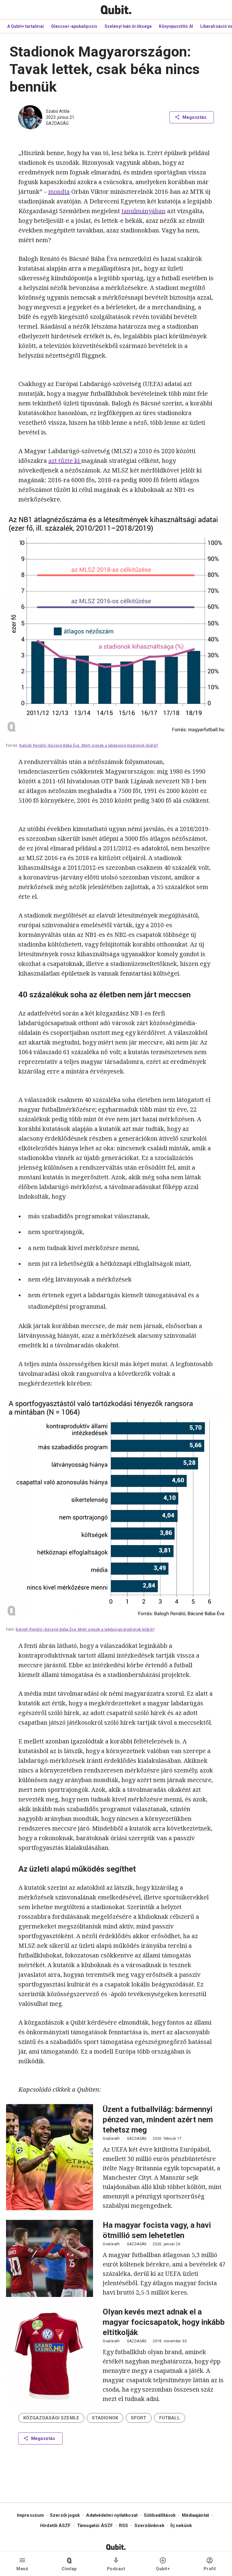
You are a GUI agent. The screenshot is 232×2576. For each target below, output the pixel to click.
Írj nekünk (181, 2526)
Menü (22, 2569)
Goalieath (111, 2139)
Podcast (116, 2569)
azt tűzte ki (65, 461)
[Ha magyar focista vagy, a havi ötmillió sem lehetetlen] (50, 2258)
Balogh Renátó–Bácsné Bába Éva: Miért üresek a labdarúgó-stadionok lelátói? (89, 746)
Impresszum (30, 2515)
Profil (210, 2569)
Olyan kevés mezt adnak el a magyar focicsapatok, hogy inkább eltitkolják (164, 2322)
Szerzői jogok (65, 2515)
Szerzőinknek (149, 2526)
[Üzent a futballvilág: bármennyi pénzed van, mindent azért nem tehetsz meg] (50, 2157)
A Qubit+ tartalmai (26, 26)
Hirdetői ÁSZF (55, 2526)
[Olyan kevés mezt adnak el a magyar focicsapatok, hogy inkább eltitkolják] (50, 2355)
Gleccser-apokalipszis (74, 26)
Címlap (69, 2569)
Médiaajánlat (195, 2515)
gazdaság (57, 123)
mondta (59, 192)
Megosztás (194, 117)
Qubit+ (163, 2569)
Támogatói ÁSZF (95, 2526)
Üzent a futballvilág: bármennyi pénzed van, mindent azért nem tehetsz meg (158, 2120)
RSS (124, 2526)
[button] (51, 2418)
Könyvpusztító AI (176, 26)
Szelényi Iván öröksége (128, 26)
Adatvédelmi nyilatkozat (112, 2515)
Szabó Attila (58, 111)
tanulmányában (143, 211)
